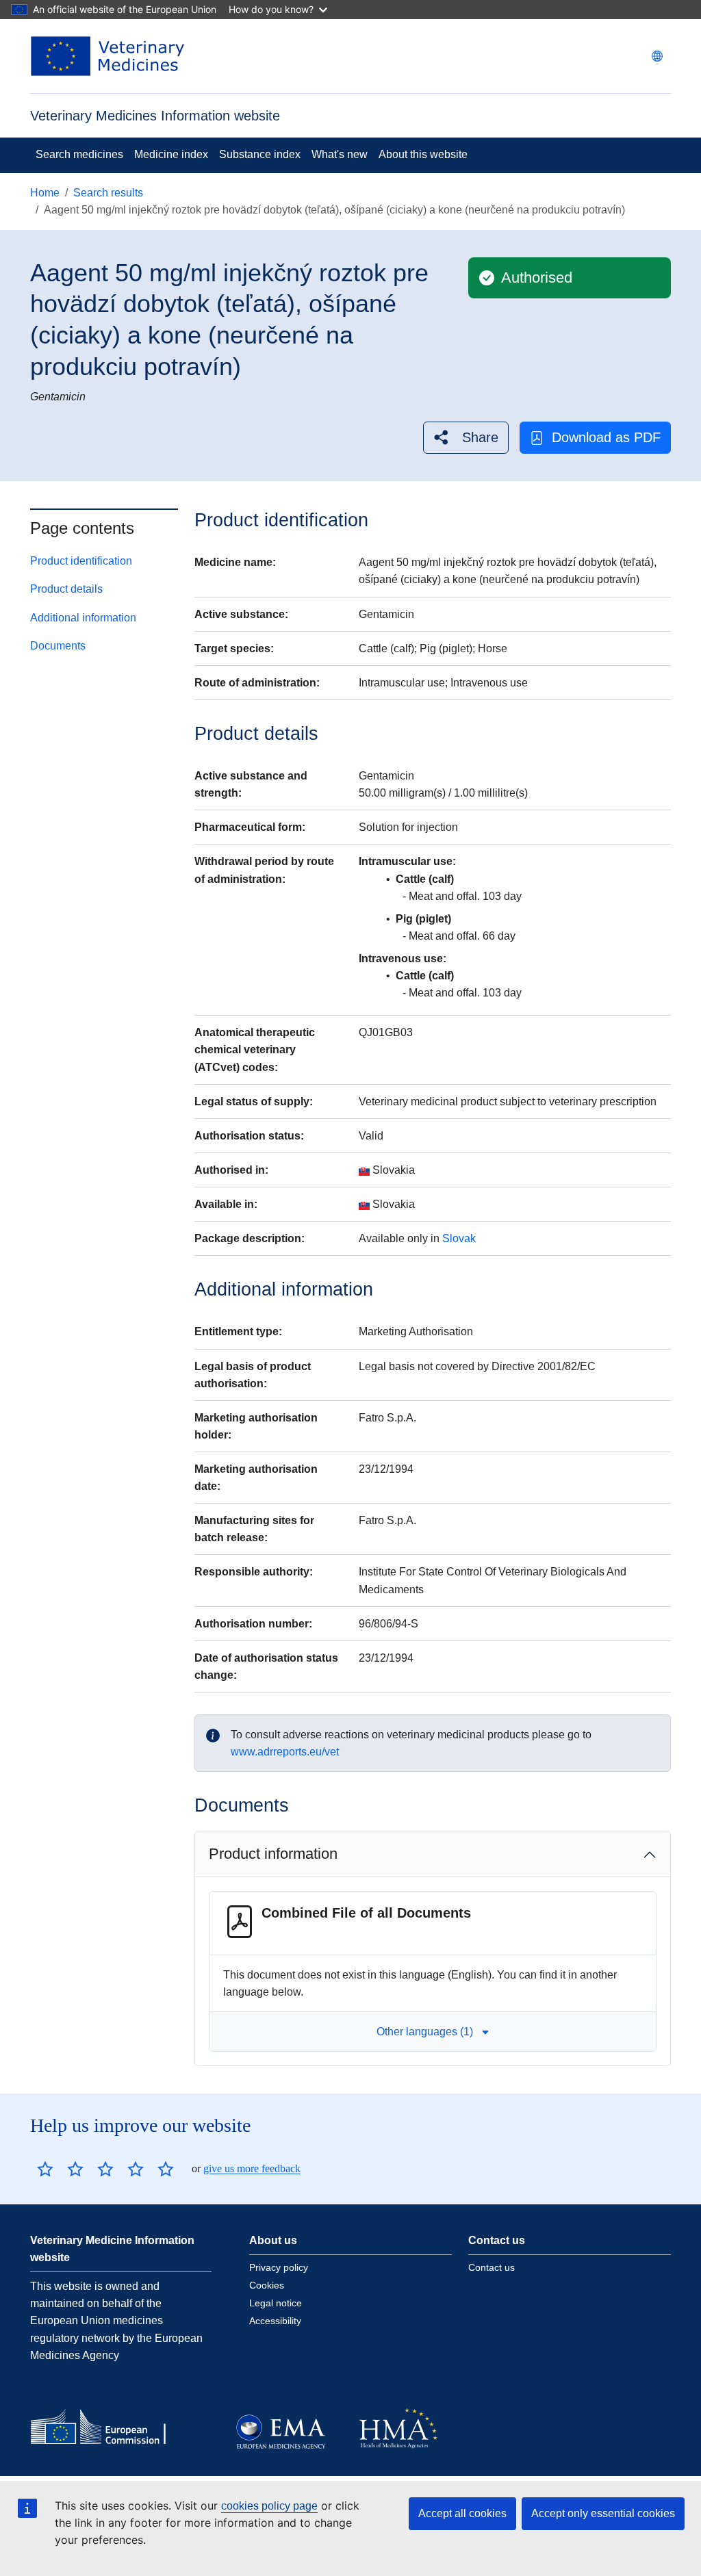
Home (45, 193)
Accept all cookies (462, 2513)
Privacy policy (279, 2267)
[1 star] (45, 2169)
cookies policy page (269, 2506)
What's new (340, 154)
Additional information (83, 618)
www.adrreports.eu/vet (285, 1752)
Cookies (267, 2285)
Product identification (81, 561)
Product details (66, 589)
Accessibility (275, 2321)
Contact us (492, 2267)
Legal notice (276, 2303)
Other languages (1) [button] (425, 2032)
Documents (58, 646)
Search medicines (79, 154)
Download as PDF (606, 437)
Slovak (459, 1238)
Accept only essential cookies (603, 2513)
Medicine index (171, 154)
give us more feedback (252, 2168)
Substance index (260, 154)
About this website (423, 154)
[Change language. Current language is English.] (657, 56)
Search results (108, 193)
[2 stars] (60, 2169)
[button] (466, 438)
